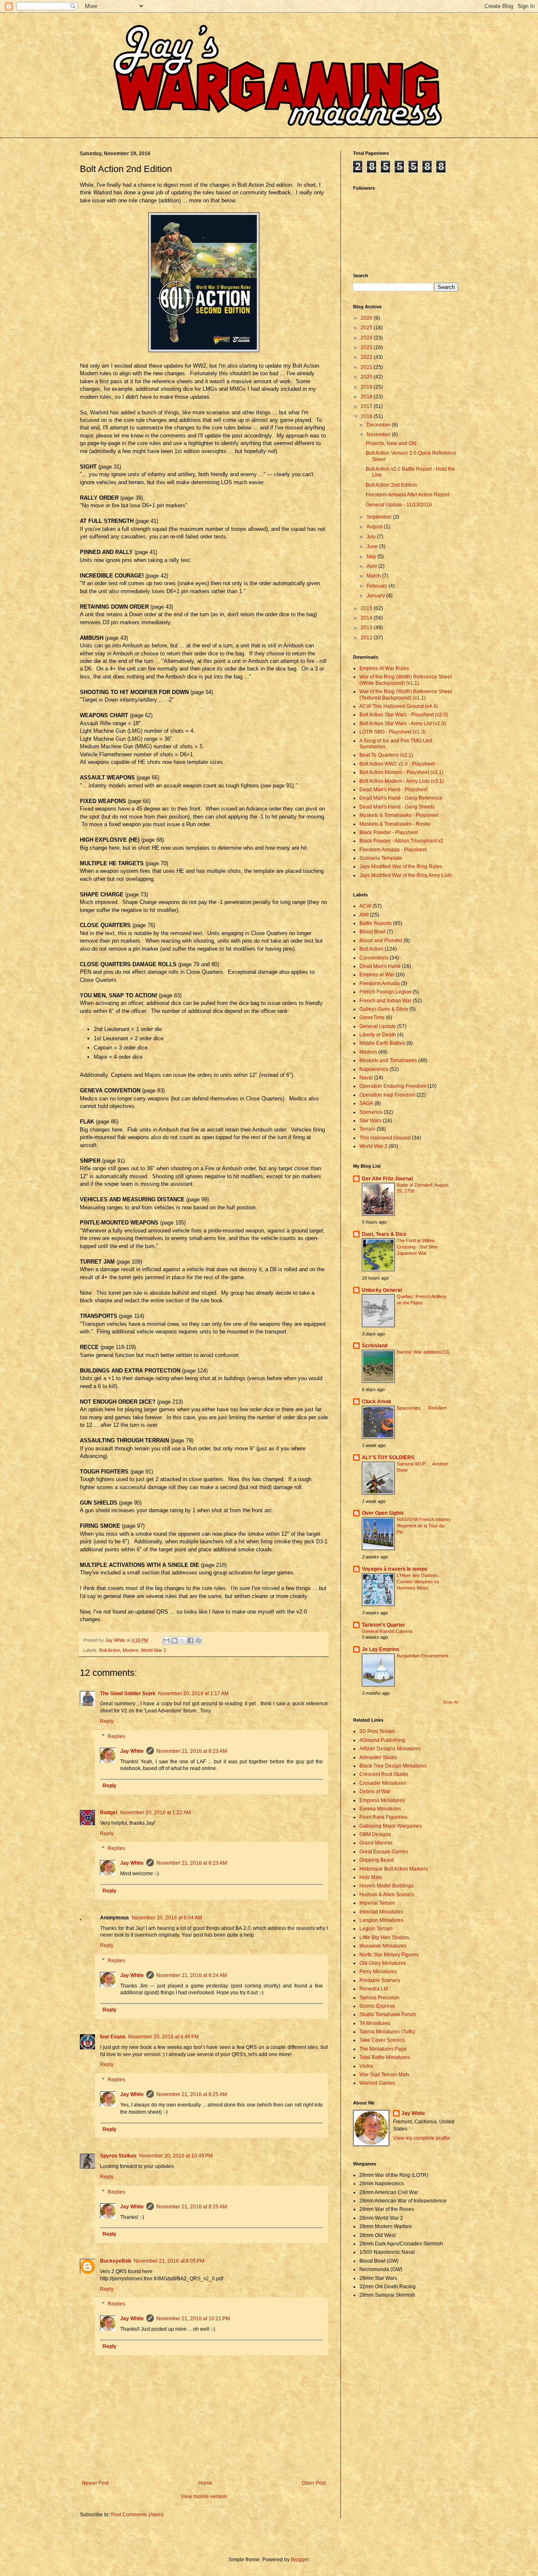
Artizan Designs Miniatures (390, 1749)
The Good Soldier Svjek (128, 1693)
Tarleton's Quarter (384, 1625)
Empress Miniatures (382, 1800)
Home (205, 2483)
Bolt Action (110, 1650)
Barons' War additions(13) (423, 1352)
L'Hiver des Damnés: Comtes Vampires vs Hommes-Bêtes (418, 1582)
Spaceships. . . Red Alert (422, 1408)
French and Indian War (385, 1001)
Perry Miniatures (378, 1972)
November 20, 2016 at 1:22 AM (156, 1813)
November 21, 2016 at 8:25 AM (192, 2094)
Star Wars (371, 1121)
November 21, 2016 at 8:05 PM (169, 2261)
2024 (367, 338)
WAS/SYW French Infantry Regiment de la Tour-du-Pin (424, 1526)
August (375, 527)
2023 (367, 347)
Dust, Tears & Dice (384, 1234)
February (377, 586)
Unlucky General (382, 1290)
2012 (367, 638)
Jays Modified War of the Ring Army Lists (406, 875)
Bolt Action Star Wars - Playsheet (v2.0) (404, 715)
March (374, 576)
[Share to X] (182, 1640)
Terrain (367, 1129)
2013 (367, 628)
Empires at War (377, 975)
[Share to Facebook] (190, 1640)
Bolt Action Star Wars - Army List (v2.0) (403, 724)
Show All (451, 1702)
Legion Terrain (376, 1929)
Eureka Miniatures (380, 1809)
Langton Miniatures (381, 1920)
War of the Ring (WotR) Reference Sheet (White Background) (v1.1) (406, 680)
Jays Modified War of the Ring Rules (401, 867)
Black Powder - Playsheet (389, 832)
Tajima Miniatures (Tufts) (387, 2032)
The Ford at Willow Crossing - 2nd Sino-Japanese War (418, 1247)
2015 (367, 608)
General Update (378, 1026)
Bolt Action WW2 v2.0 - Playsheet (397, 764)
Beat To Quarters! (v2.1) (386, 755)
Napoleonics (374, 1069)
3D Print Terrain (377, 1731)
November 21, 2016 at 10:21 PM (193, 2319)
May (372, 557)
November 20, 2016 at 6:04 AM (167, 1918)
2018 (367, 397)
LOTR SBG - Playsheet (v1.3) (393, 732)
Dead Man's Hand (380, 966)
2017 (367, 406)
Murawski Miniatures (383, 1946)
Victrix (366, 2066)
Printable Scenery (380, 1980)
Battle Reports (376, 923)
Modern (131, 1650)
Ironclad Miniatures (381, 1912)
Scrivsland (375, 1346)
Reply (107, 1721)
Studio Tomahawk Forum (388, 2014)
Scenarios (371, 1112)
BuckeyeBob (116, 2261)
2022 (367, 357)
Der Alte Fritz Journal (387, 1179)
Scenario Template (381, 858)
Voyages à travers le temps (395, 1569)
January (376, 596)
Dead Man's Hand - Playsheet (393, 790)
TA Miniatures (375, 2023)
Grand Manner (376, 1843)
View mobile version (204, 2496)
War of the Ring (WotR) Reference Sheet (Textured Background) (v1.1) (406, 694)
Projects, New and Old (391, 443)
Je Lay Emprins (381, 1649)
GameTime (372, 1018)
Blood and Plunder (381, 941)
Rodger (109, 1813)
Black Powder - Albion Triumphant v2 (401, 841)
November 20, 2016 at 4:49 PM (164, 2037)
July (372, 537)
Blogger (300, 2560)
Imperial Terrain (377, 1903)
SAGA (366, 1103)
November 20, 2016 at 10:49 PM (176, 2156)
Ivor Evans (113, 2037)
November (379, 435)
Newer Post (95, 2483)
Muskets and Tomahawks (388, 1060)
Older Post (314, 2483)
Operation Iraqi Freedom (387, 1095)
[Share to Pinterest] (198, 1640)
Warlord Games (377, 2083)
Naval (366, 1078)
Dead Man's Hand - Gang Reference (401, 798)
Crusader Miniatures (383, 1783)
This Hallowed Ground (385, 1138)
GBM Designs (375, 1834)
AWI (364, 915)
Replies (116, 1736)
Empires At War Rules (384, 668)
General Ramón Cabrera (387, 1631)
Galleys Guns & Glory (384, 1009)
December (379, 425)
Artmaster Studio (378, 1757)
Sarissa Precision (379, 1998)
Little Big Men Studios (384, 1937)
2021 (367, 367)
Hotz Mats (371, 1877)
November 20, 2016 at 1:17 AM (193, 1693)
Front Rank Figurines (383, 1817)
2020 (367, 377)
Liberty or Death (378, 1035)
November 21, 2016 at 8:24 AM (192, 1975)
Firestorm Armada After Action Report (407, 495)
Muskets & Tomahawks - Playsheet (399, 815)
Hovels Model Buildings (386, 1886)
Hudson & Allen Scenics (387, 1895)
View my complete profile (422, 2138)
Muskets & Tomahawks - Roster (395, 824)
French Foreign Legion (385, 992)
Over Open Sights (383, 1513)
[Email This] (166, 1640)
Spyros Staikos (118, 2156)
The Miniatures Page (383, 2049)
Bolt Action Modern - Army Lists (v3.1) (402, 781)
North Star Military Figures (389, 1955)
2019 (367, 387)
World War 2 (153, 1650)
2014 (367, 618)
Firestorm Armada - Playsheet (393, 850)
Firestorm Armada (380, 983)
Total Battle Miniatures (385, 2057)
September (380, 517)
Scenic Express (377, 2006)
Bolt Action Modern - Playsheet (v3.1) (401, 772)
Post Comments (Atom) (137, 2515)
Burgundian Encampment (422, 1656)
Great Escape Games (384, 1852)
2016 (367, 416)
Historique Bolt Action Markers (394, 1869)
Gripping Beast (376, 1860)
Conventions (374, 958)
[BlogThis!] (174, 1640)
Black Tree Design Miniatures (393, 1766)
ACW (365, 906)
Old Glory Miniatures (383, 1963)
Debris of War (375, 1792)
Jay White (132, 1751)
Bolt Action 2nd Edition (391, 485)
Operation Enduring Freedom (393, 1086)
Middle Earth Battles (382, 1043)
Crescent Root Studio (384, 1774)
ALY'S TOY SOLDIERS (388, 1458)
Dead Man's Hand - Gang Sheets (397, 807)
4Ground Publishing (382, 1740)
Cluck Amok (377, 1402)
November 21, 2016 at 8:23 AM (192, 1751)
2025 (367, 328)
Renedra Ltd (374, 1989)
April (372, 566)
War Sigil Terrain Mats (384, 2075)
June (373, 546)
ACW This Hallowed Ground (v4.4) (399, 706)
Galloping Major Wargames (391, 1826)
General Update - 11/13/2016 (399, 505)
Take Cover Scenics (382, 2040)
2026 (367, 318)
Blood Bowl (372, 932)
